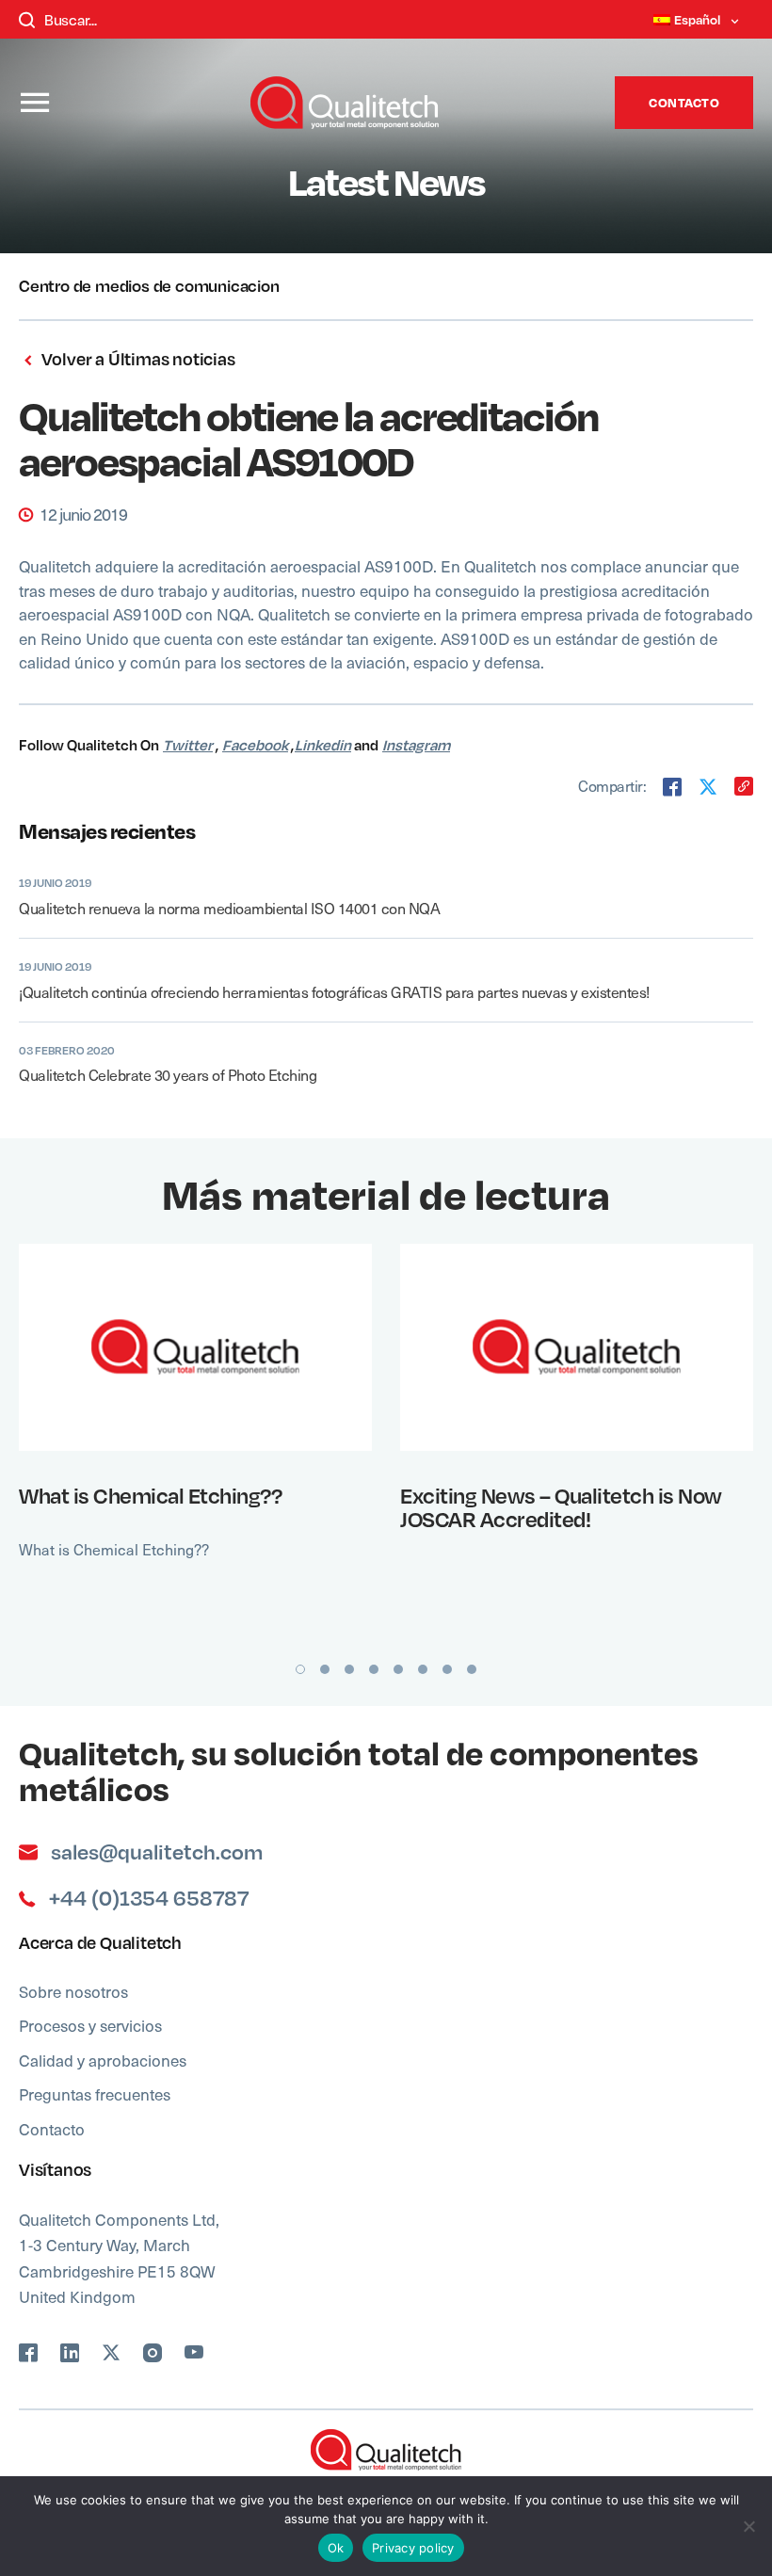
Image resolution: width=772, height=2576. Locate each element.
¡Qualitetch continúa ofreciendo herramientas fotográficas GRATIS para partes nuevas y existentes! (334, 992)
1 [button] (300, 1669)
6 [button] (423, 1669)
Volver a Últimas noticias (137, 359)
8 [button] (472, 1669)
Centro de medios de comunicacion (149, 285)
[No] (748, 2526)
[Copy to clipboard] (744, 786)
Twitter (188, 745)
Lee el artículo (183, 1346)
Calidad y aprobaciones (103, 2060)
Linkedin (323, 745)
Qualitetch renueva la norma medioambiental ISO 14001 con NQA (229, 908)
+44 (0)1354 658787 (149, 1898)
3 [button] (349, 1669)
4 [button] (374, 1669)
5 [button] (398, 1669)
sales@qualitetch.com (157, 1852)
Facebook (255, 745)
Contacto (684, 102)
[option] (195, 1442)
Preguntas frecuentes (95, 2094)
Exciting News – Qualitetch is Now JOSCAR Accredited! (561, 1507)
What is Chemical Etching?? (150, 1495)
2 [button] (325, 1669)
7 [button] (447, 1669)
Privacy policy (413, 2548)
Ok (336, 2548)
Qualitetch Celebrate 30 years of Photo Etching (168, 1075)
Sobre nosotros (73, 1991)
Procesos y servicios (90, 2025)
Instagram (416, 745)
